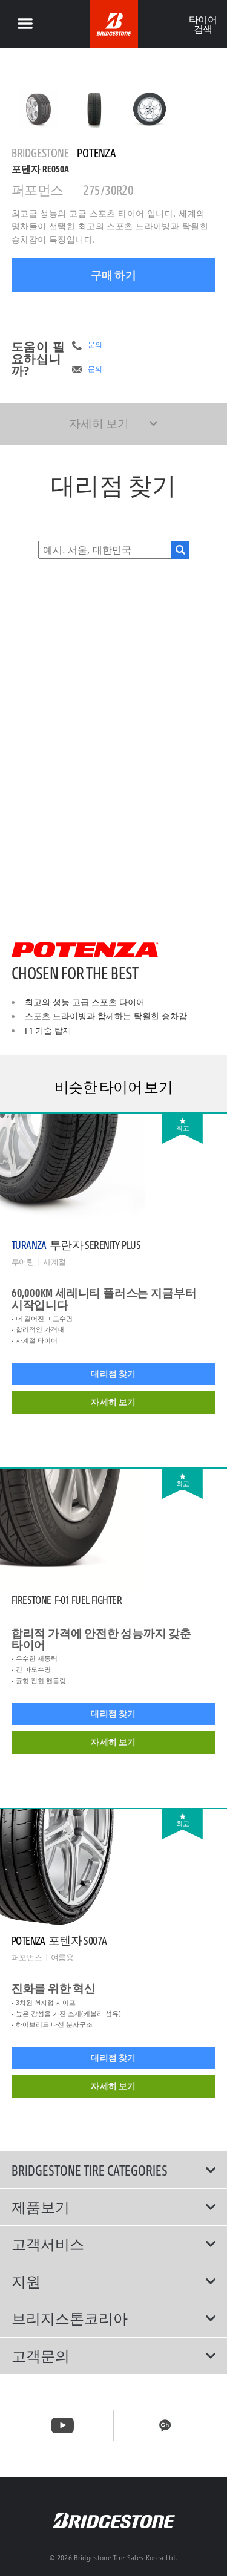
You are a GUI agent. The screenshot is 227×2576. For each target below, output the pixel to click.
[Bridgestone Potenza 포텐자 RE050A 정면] (94, 109)
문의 (95, 345)
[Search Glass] (180, 550)
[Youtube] (63, 2425)
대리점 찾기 (113, 1374)
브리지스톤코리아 (70, 2318)
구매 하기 (113, 275)
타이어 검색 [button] (202, 24)
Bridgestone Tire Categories (90, 2170)
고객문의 (41, 2356)
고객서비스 (48, 2244)
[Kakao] (165, 2425)
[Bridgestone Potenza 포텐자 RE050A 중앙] (39, 109)
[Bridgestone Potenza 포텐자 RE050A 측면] (150, 109)
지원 (26, 2281)
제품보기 (41, 2207)
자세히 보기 (113, 1402)
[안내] (25, 24)
